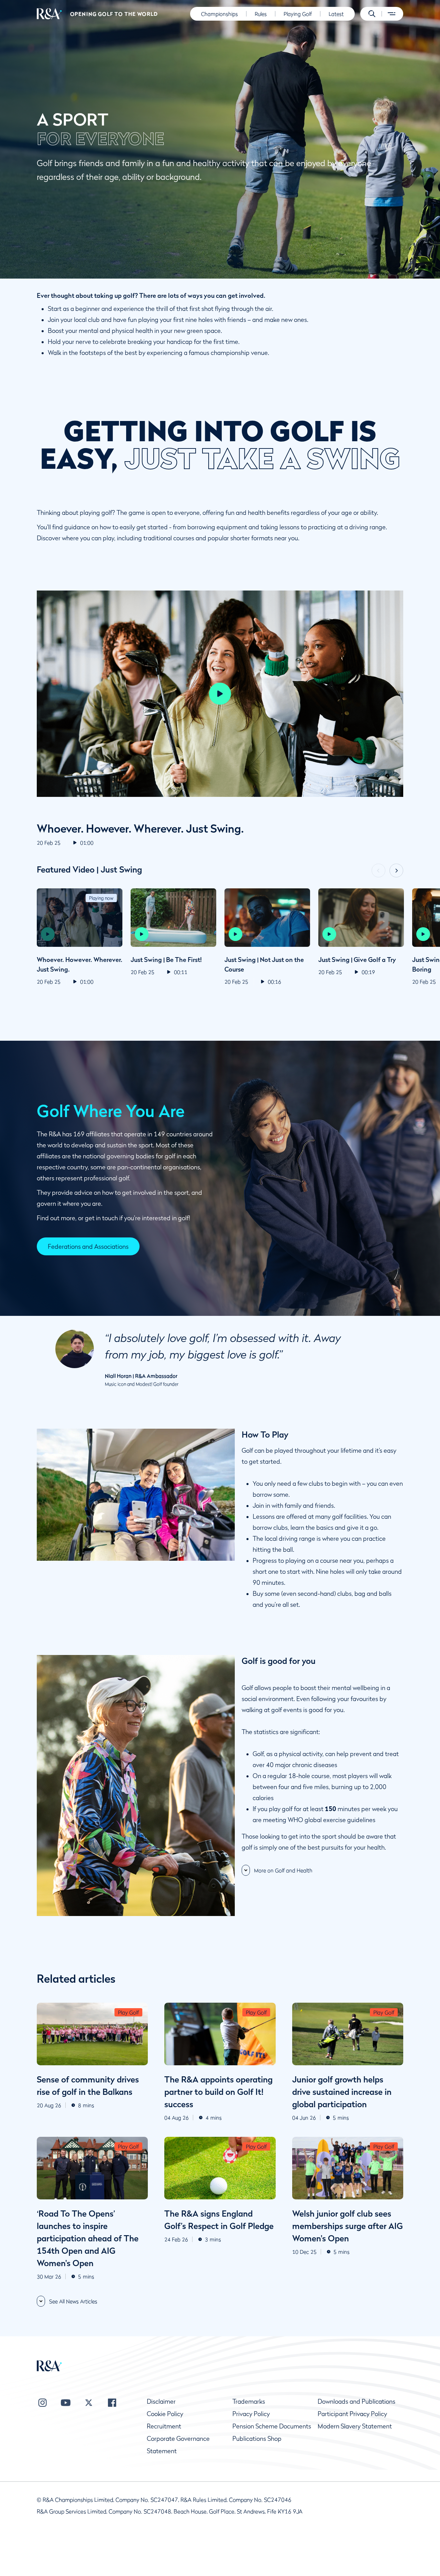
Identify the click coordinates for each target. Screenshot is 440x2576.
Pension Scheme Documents (272, 2426)
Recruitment (164, 2426)
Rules (261, 14)
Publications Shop (257, 2439)
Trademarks (249, 2401)
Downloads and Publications (356, 2401)
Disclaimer (161, 2401)
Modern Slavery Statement (355, 2426)
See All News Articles (73, 2301)
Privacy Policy (251, 2414)
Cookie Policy (165, 2414)
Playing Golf (298, 14)
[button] (372, 14)
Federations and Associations (88, 1247)
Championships (219, 14)
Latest (336, 14)
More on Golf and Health (283, 1870)
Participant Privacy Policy (352, 2414)
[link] (88, 1246)
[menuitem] (49, 14)
